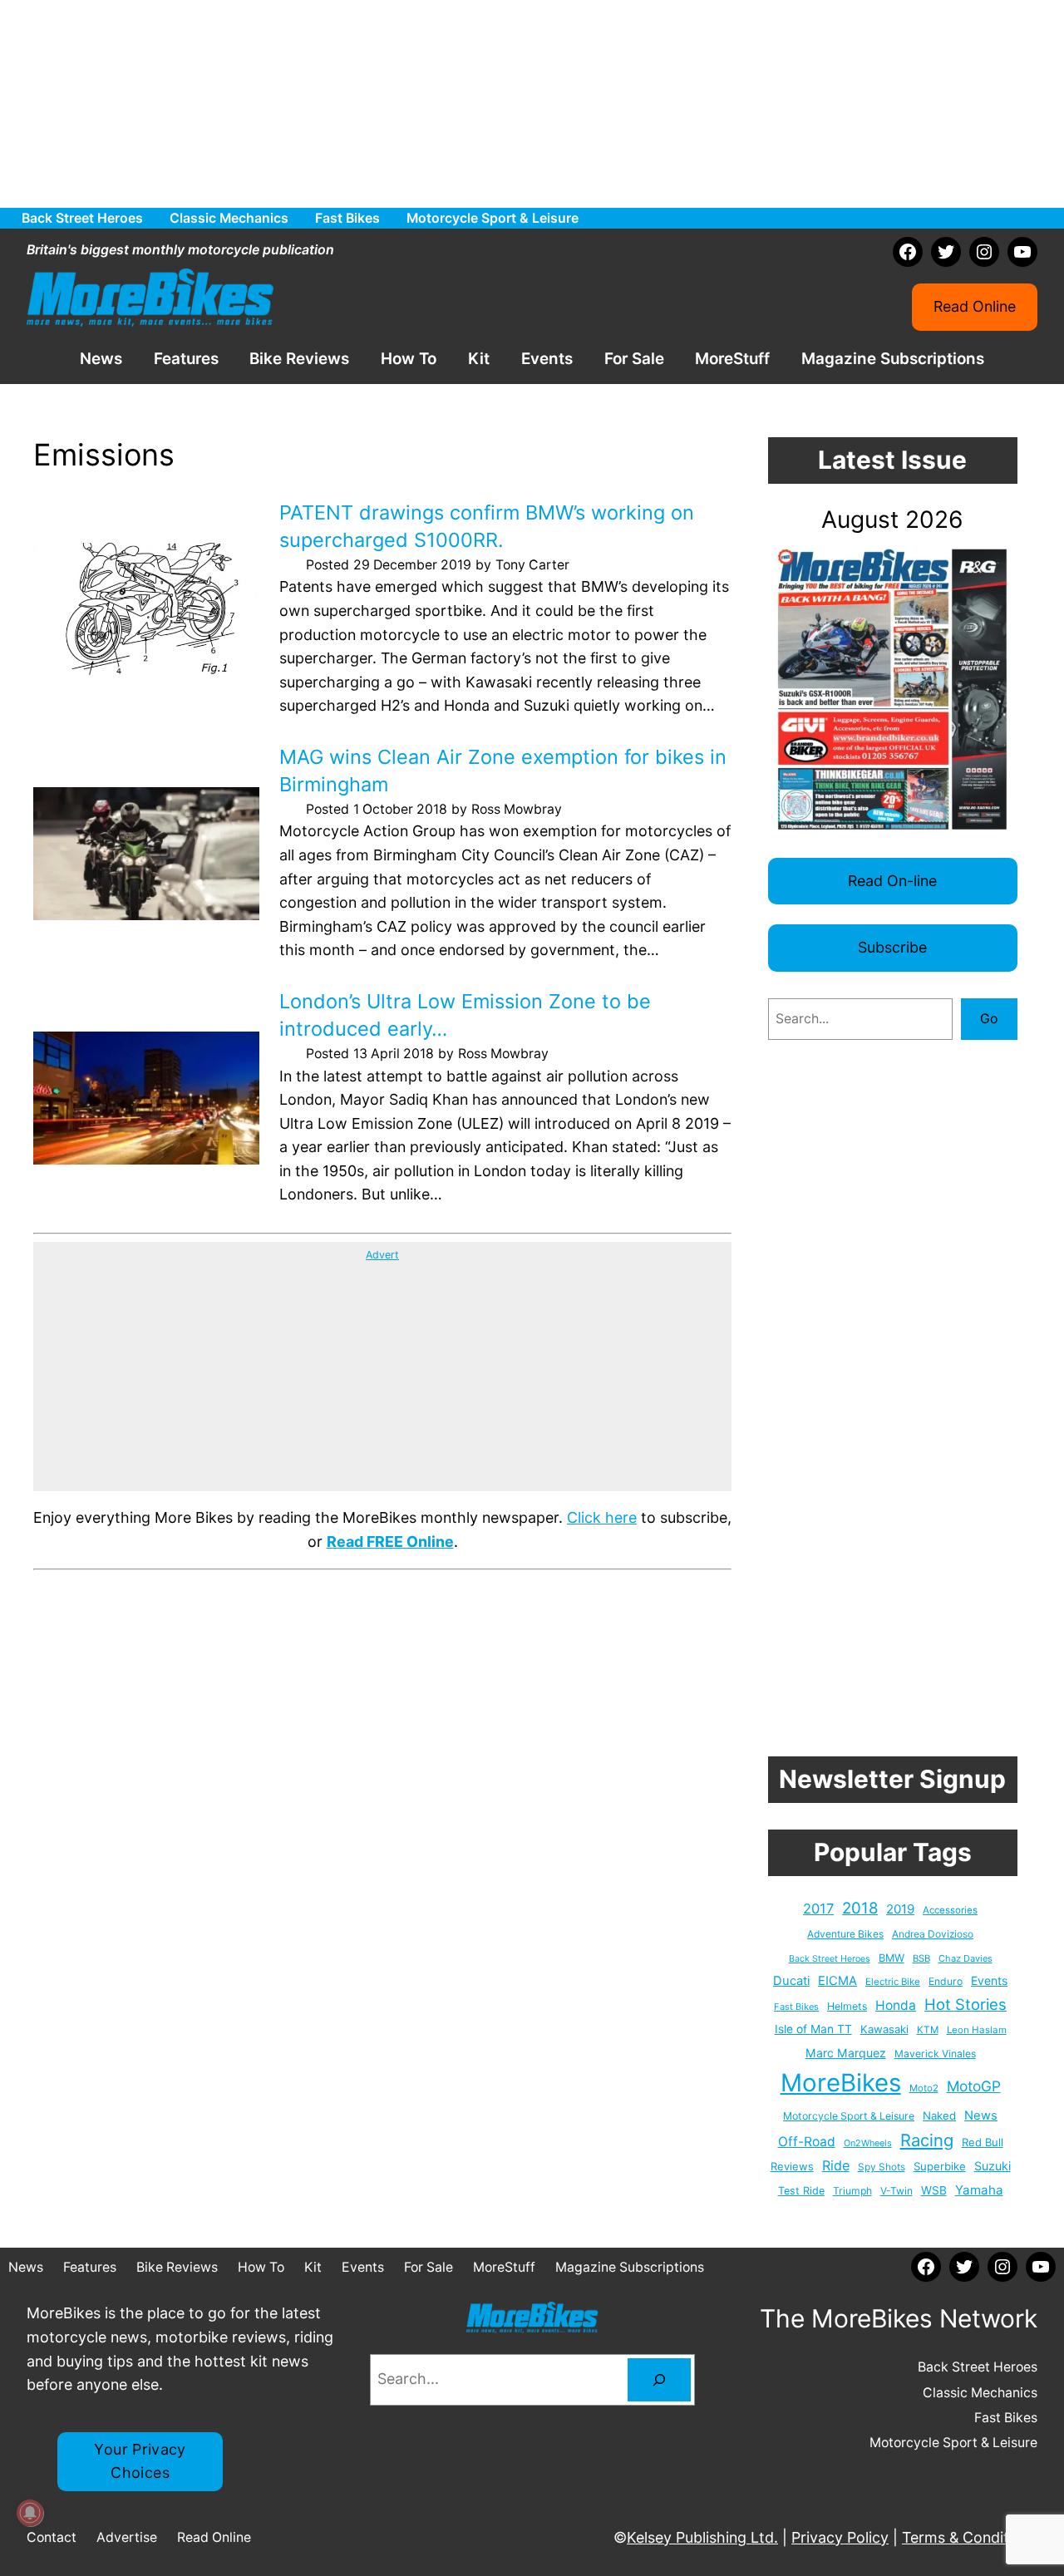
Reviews (792, 2166)
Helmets (847, 2006)
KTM (928, 2030)
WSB (934, 2190)
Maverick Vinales (935, 2054)
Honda (896, 2005)
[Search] (659, 2380)
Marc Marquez (846, 2053)
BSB (921, 1958)
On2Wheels (868, 2143)
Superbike (940, 2166)
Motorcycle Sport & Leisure (849, 2116)
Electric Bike (893, 1982)
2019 (900, 1909)
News (981, 2115)
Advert (382, 1255)
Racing (927, 2140)
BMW (892, 1958)
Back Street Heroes (830, 1959)
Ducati (791, 1981)
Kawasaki (884, 2029)
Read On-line (892, 881)
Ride (836, 2165)
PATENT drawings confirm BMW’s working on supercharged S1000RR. (487, 526)
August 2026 (892, 520)
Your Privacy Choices (140, 2461)
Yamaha (979, 2190)
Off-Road (807, 2142)
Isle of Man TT (813, 2029)
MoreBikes (841, 2083)
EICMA (837, 1981)
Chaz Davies (965, 1958)
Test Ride (801, 2191)
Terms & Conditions (970, 2537)
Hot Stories (965, 2004)
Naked (939, 2115)
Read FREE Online (390, 1542)
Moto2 (924, 2088)
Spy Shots (882, 2167)
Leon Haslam (977, 2030)
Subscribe (892, 947)
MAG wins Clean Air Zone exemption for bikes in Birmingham (503, 771)
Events (989, 1980)
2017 (818, 1909)
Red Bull (983, 2142)
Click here (602, 1517)
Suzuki (993, 2166)
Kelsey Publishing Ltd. (702, 2537)
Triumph (852, 2191)
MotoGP (974, 2086)
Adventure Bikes (845, 1934)
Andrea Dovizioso (933, 1934)
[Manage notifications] (30, 2513)
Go (989, 1019)
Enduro (946, 1981)
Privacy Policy (840, 2537)
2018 (860, 1908)
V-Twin (897, 2191)
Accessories (950, 1910)
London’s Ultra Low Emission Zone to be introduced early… (465, 1015)
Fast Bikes (796, 2007)
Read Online (975, 306)
